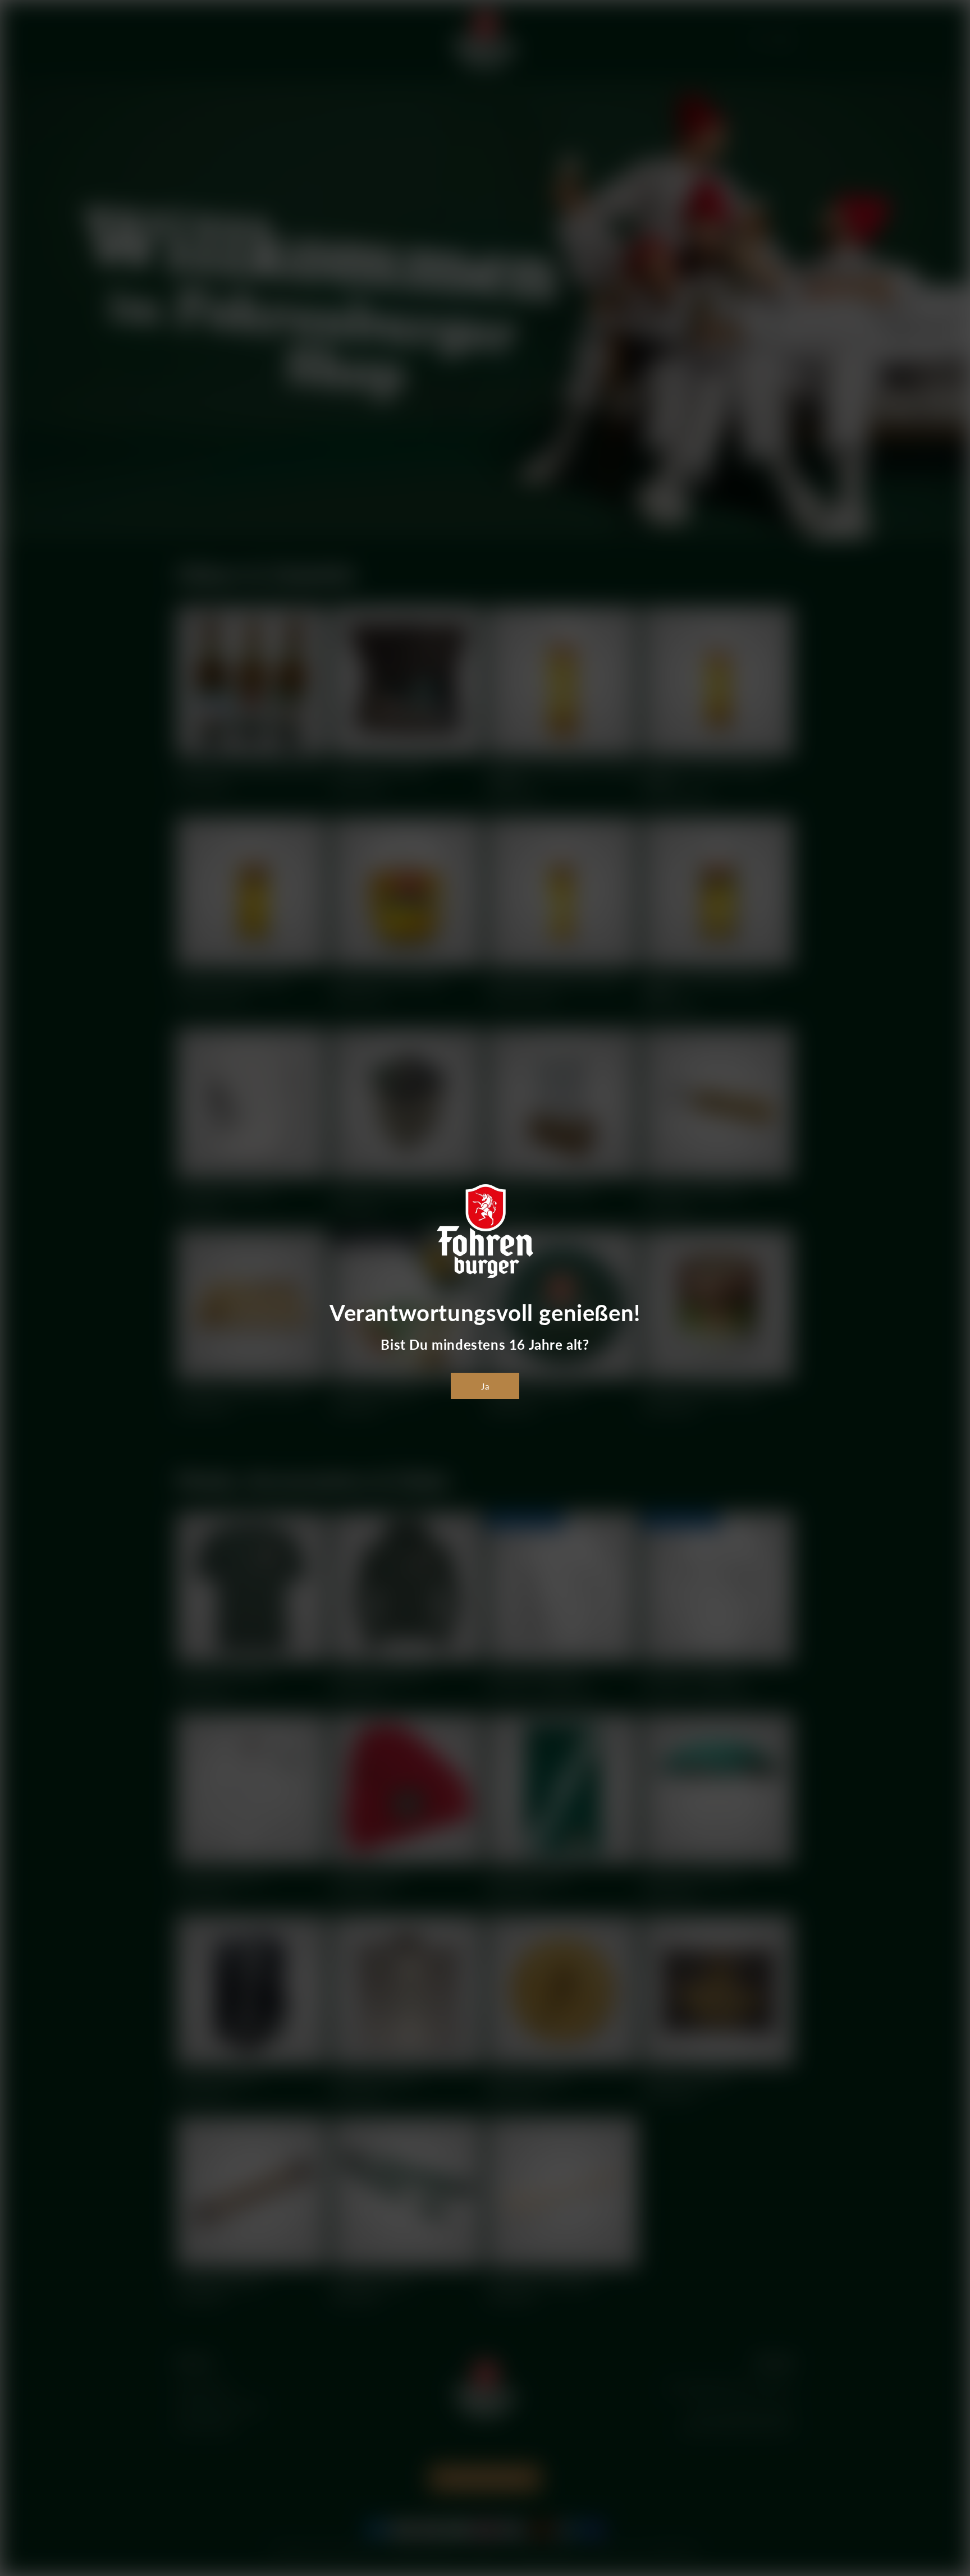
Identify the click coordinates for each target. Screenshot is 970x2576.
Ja (485, 1386)
